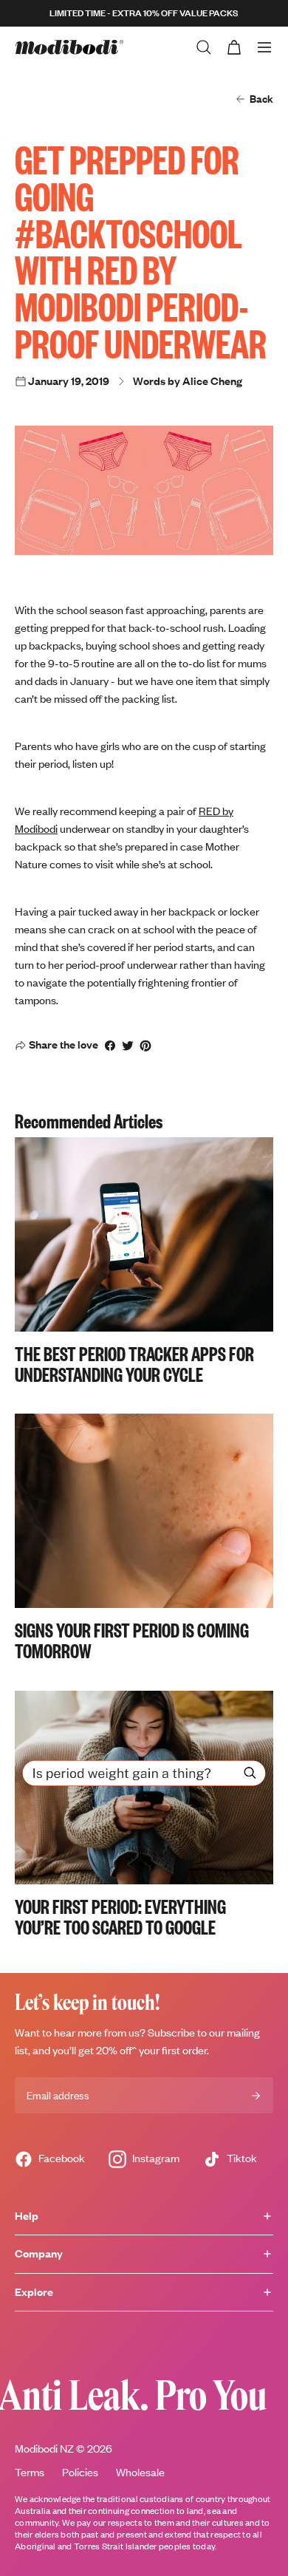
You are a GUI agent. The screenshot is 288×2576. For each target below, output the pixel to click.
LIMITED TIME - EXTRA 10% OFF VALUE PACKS (144, 13)
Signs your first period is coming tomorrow (132, 1640)
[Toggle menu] (264, 47)
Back (261, 99)
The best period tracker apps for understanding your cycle (134, 1363)
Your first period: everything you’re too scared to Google (120, 1916)
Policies (80, 2472)
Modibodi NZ (44, 2449)
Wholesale (140, 2472)
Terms (30, 2472)
